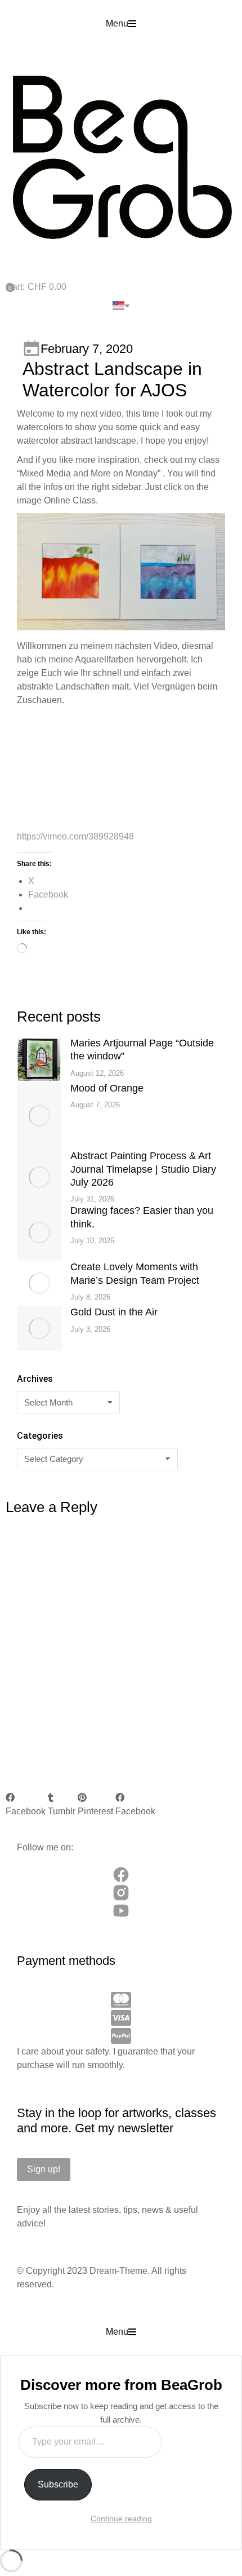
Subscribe (58, 2484)
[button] (121, 24)
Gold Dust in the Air (114, 1312)
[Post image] (39, 1059)
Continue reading (121, 2518)
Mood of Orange (107, 1088)
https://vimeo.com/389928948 (75, 836)
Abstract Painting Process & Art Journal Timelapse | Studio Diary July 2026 (143, 1169)
